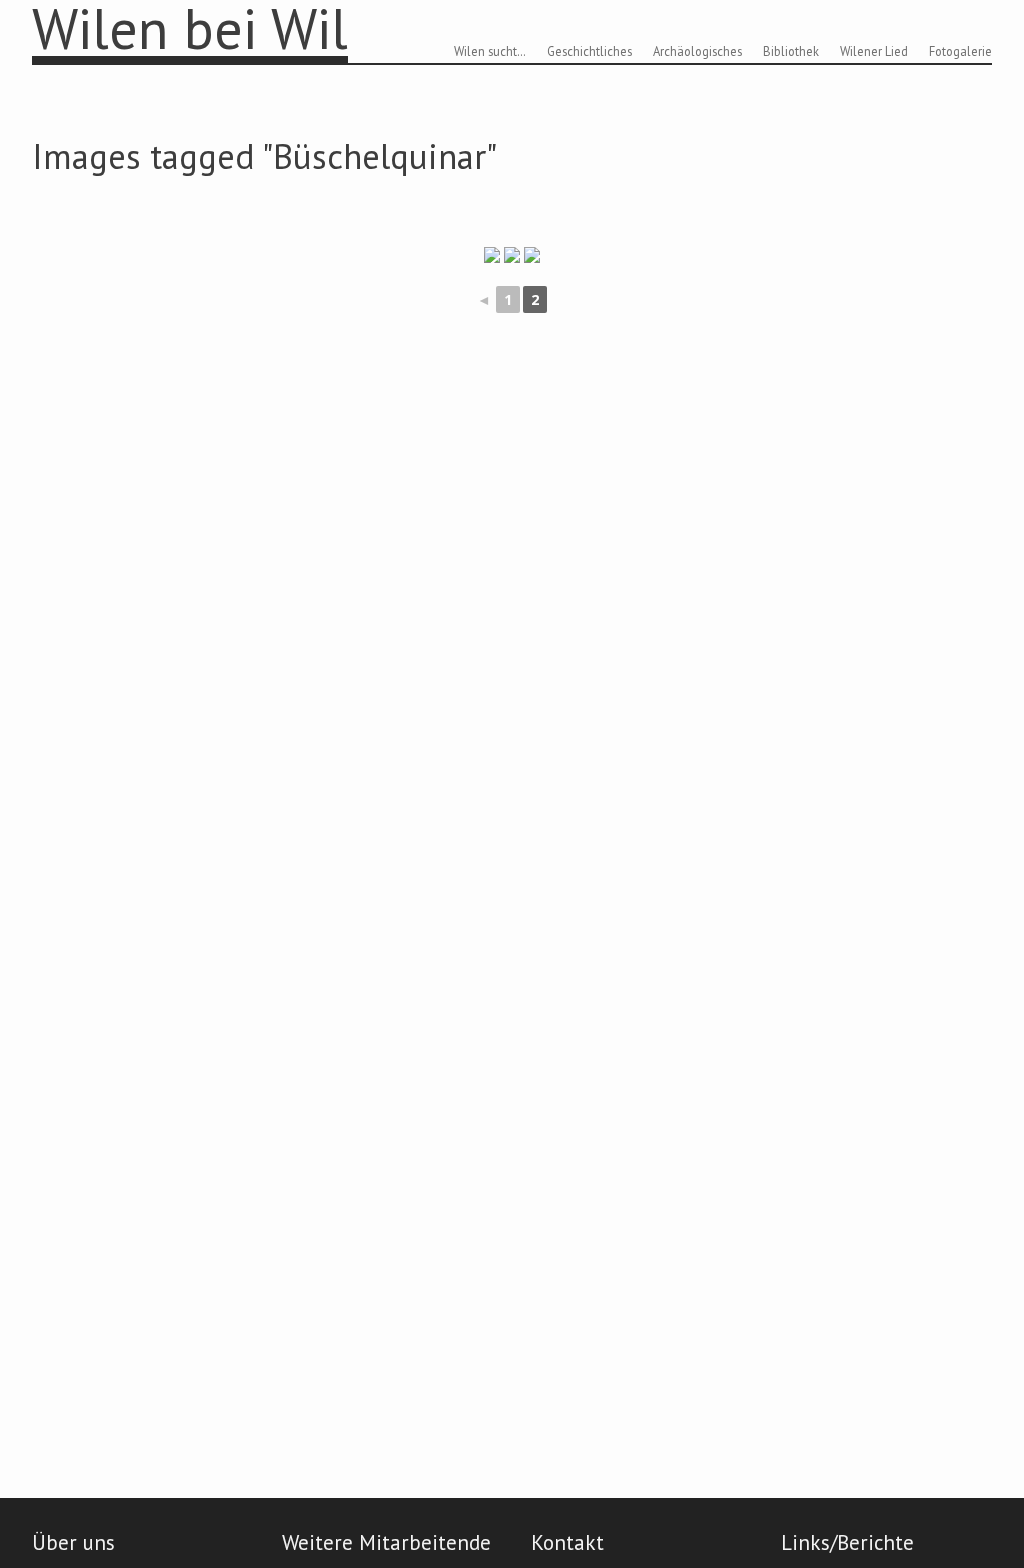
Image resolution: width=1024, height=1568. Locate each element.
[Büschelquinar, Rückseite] (492, 255)
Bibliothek (791, 51)
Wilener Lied (874, 51)
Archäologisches (697, 51)
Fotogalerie (960, 51)
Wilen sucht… (490, 51)
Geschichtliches (589, 51)
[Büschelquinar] (512, 255)
